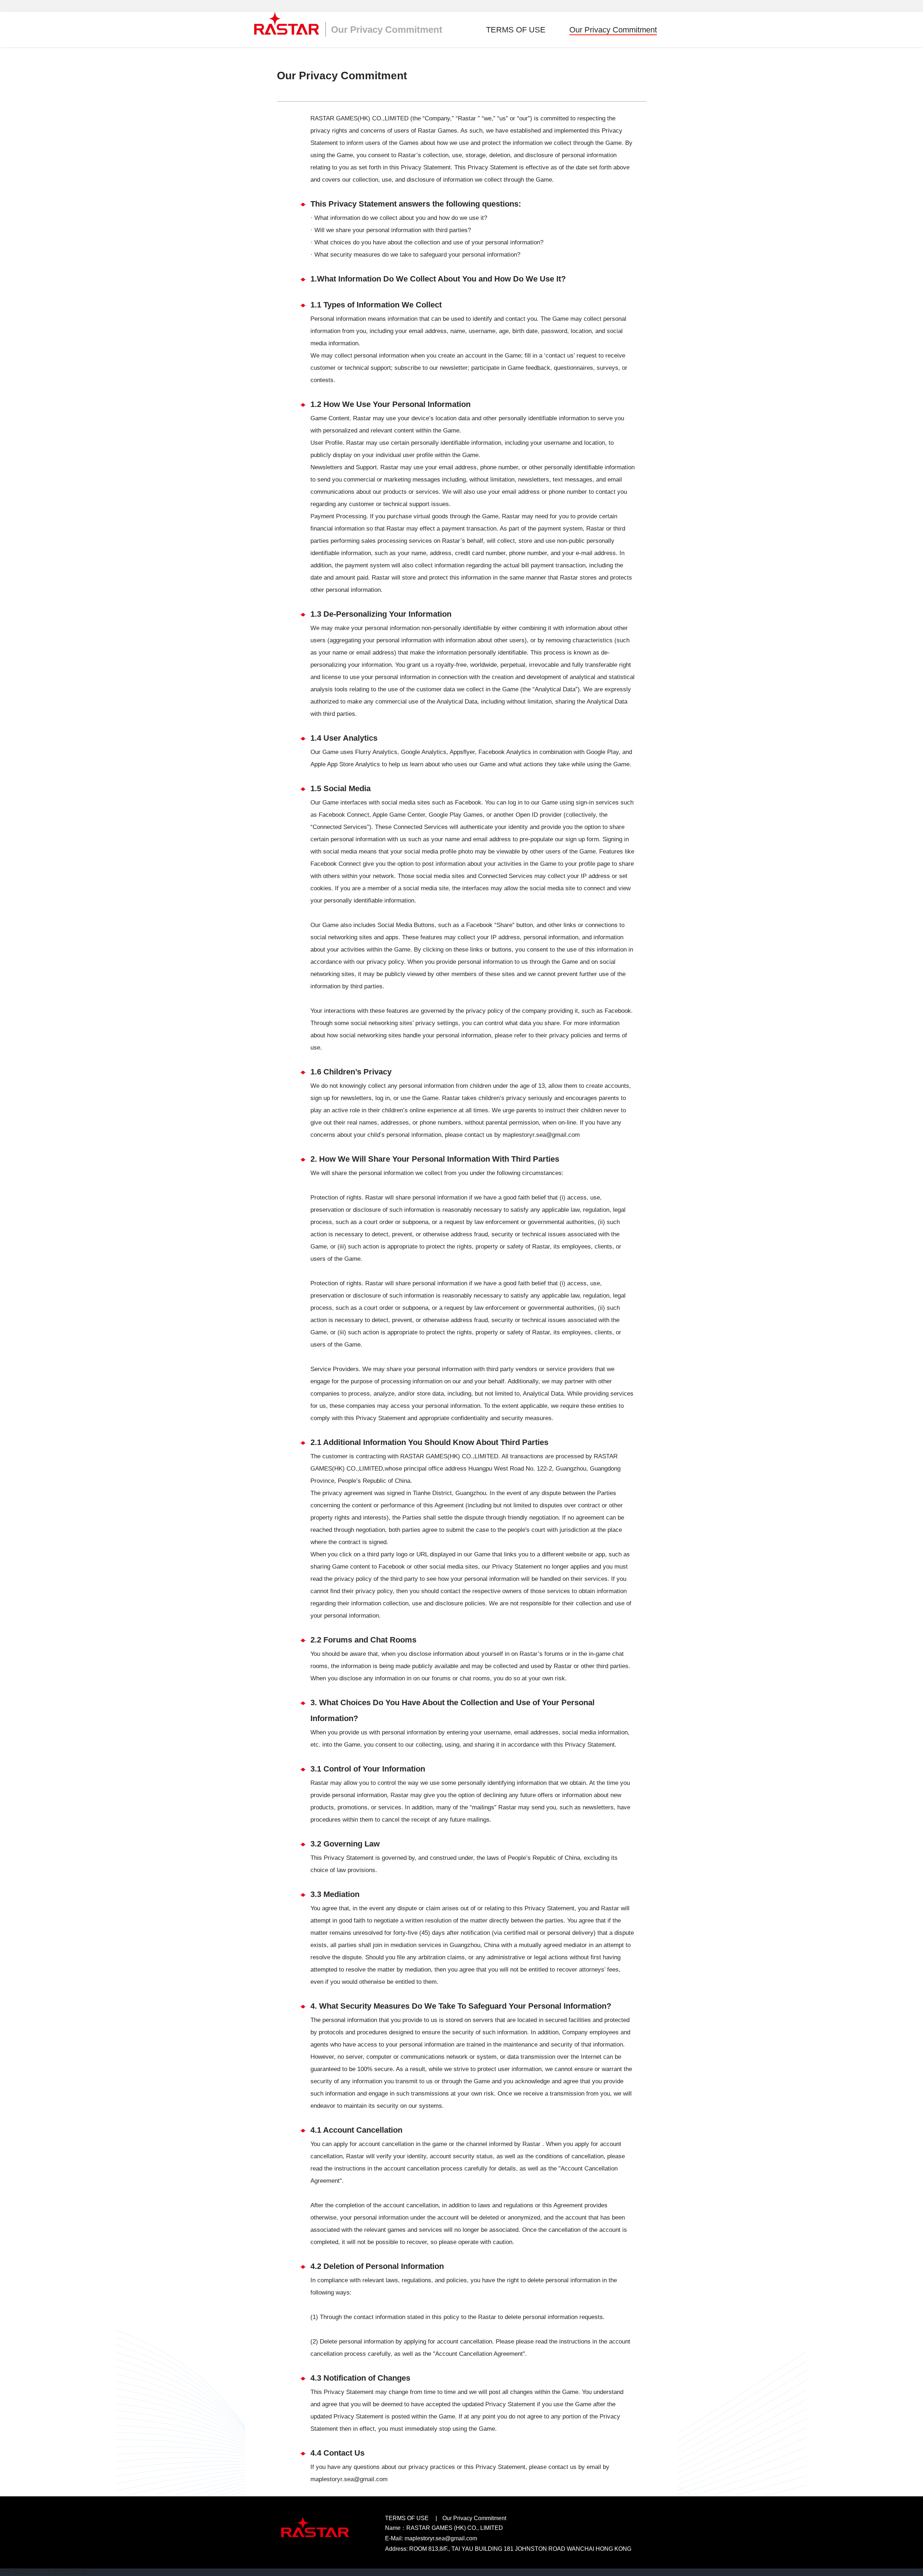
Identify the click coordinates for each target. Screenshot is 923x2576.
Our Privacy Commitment (613, 30)
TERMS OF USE (516, 30)
